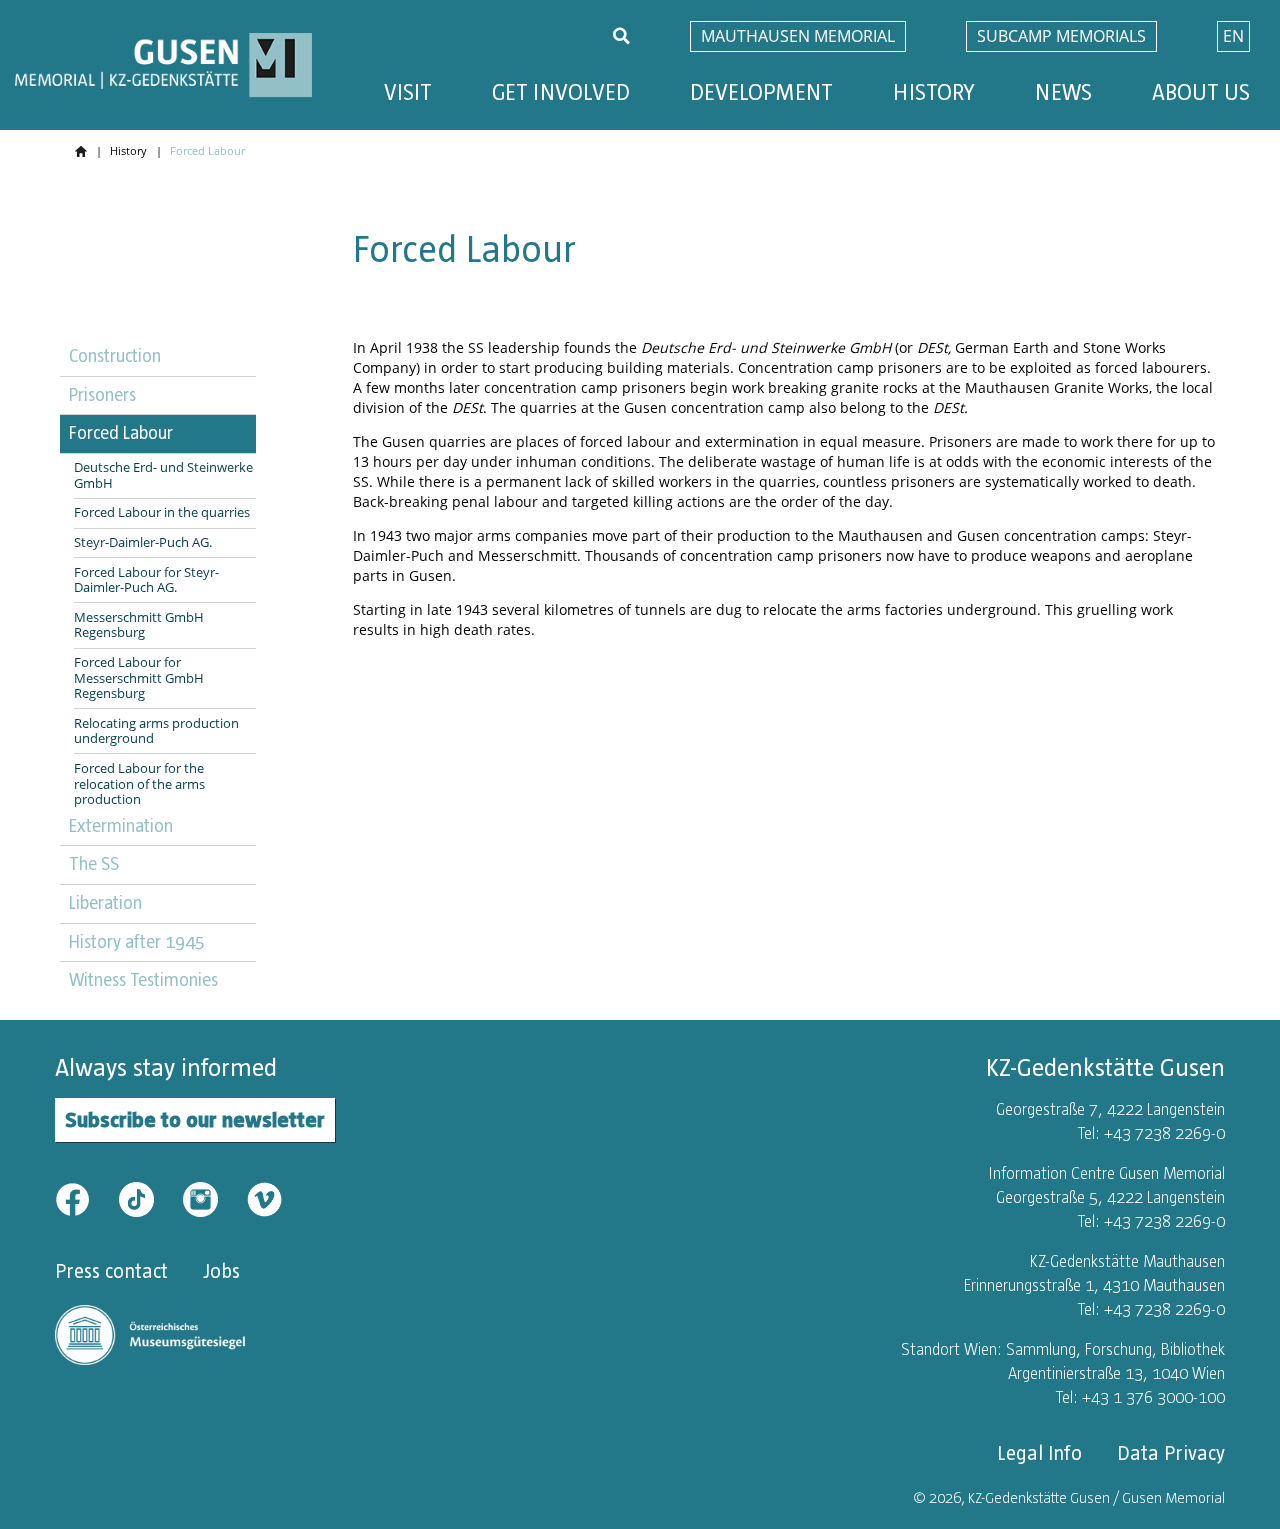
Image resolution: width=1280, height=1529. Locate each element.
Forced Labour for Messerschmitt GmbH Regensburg (139, 678)
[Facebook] (85, 1198)
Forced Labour (121, 433)
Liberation (105, 903)
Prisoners (102, 395)
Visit (408, 92)
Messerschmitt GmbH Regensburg (139, 625)
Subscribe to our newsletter (195, 1119)
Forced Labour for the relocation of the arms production (139, 784)
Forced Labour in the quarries (162, 513)
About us (1201, 92)
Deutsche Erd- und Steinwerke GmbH (163, 475)
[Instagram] (213, 1198)
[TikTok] (149, 1198)
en (1233, 36)
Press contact (111, 1271)
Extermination (121, 826)
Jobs (221, 1271)
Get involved (561, 92)
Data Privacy (1171, 1453)
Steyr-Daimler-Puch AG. (143, 543)
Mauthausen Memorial (798, 36)
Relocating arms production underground (156, 731)
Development (761, 92)
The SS (94, 864)
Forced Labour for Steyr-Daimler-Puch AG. (146, 580)
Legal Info (1039, 1453)
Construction (115, 356)
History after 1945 (137, 942)
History (934, 92)
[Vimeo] (264, 1198)
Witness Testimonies (143, 980)
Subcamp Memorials (1061, 36)
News (1063, 92)
